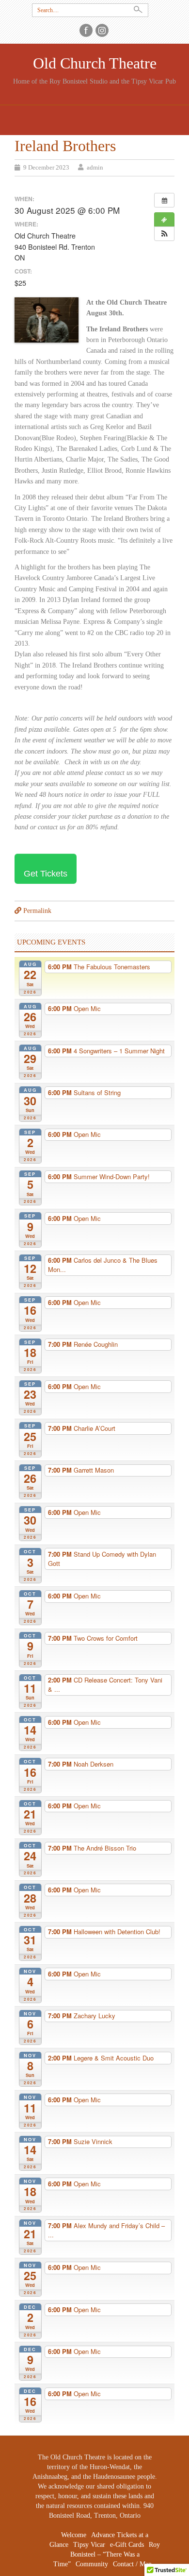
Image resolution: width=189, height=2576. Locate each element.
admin (95, 167)
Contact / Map (132, 2564)
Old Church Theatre (95, 63)
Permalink (37, 911)
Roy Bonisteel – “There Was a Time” (107, 2554)
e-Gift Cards (127, 2545)
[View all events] (164, 200)
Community (92, 2564)
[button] (164, 234)
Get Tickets (46, 874)
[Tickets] (164, 220)
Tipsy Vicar (89, 2545)
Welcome (74, 2535)
